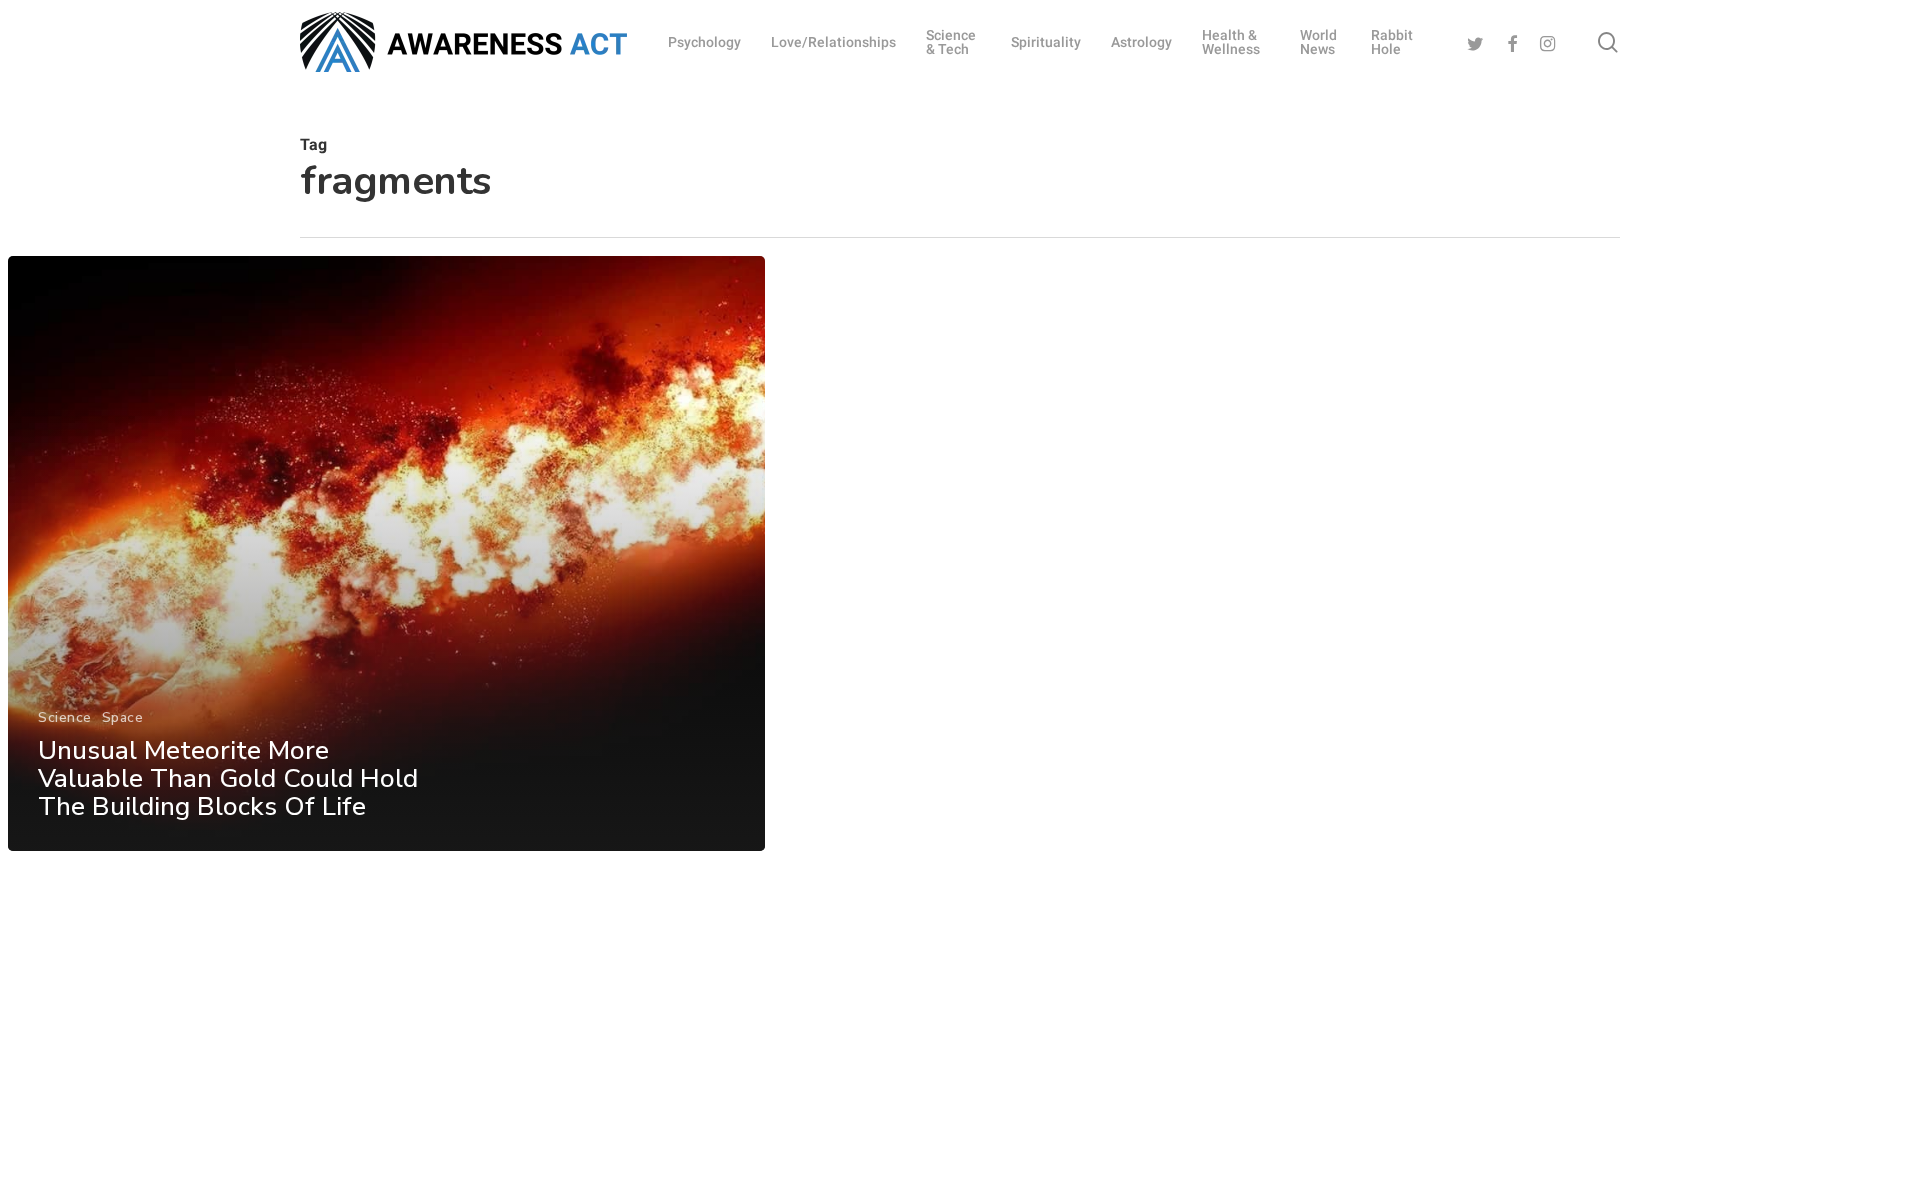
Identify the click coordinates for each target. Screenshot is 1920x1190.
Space (123, 717)
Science (65, 717)
